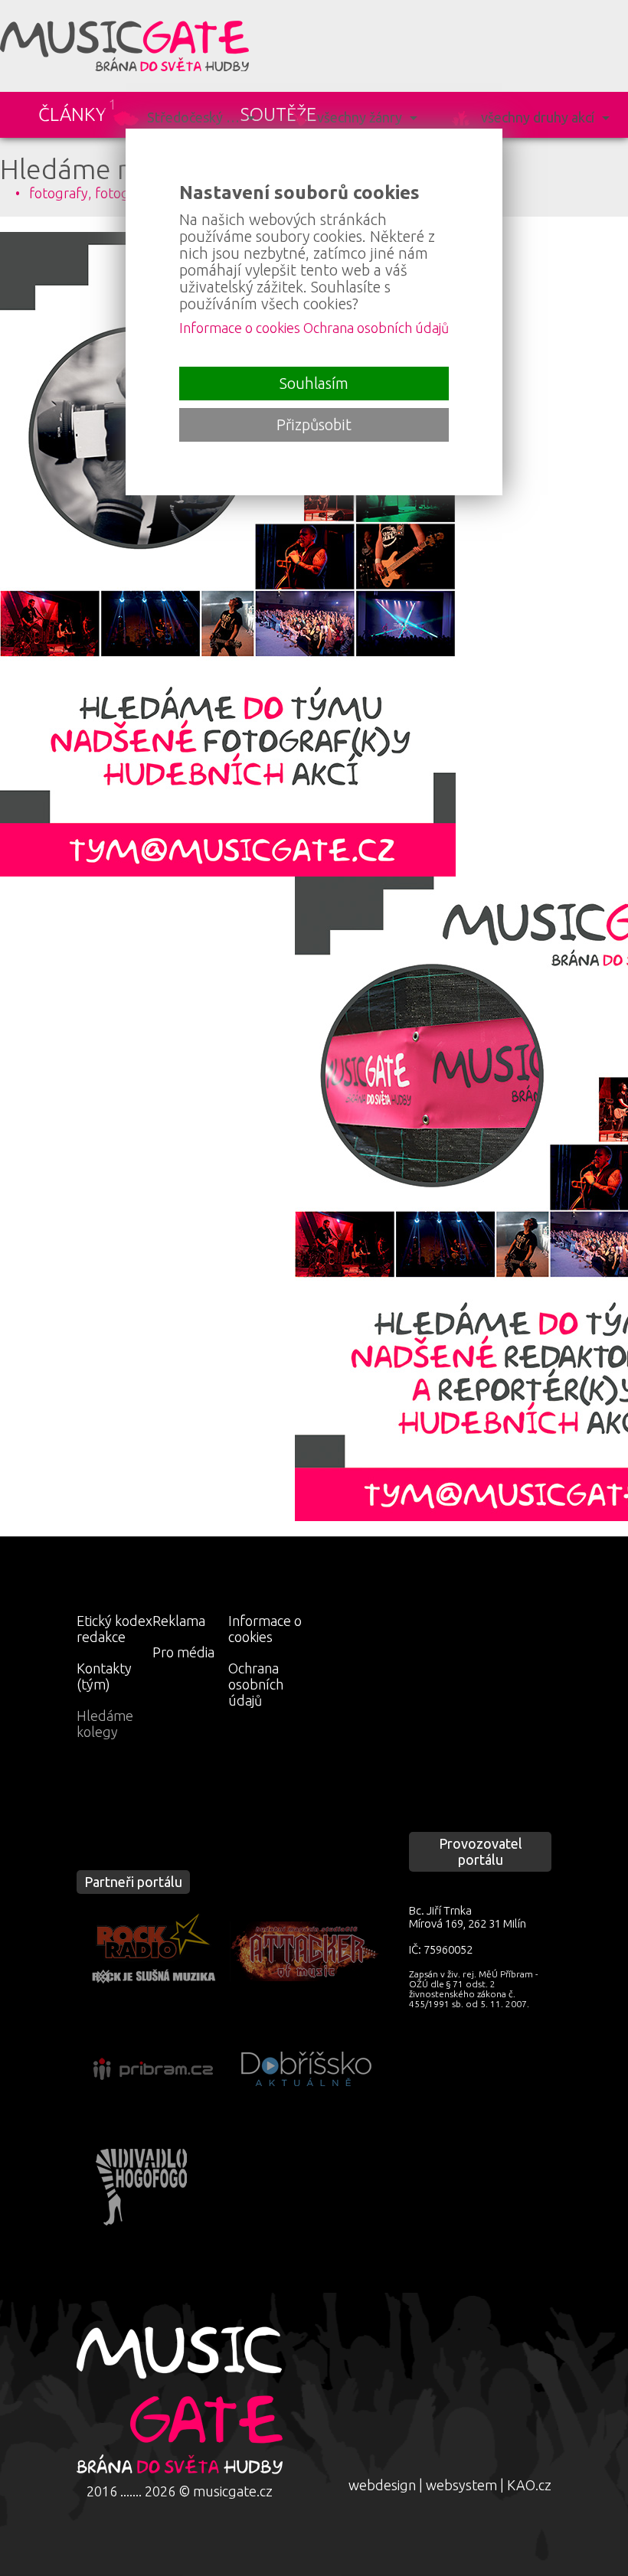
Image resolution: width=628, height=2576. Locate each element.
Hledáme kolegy (105, 1724)
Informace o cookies (265, 1629)
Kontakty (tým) (104, 1676)
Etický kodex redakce (114, 1629)
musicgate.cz (233, 2491)
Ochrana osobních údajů (256, 1684)
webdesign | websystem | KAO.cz (450, 2485)
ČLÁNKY (72, 114)
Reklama (179, 1621)
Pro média (183, 1652)
